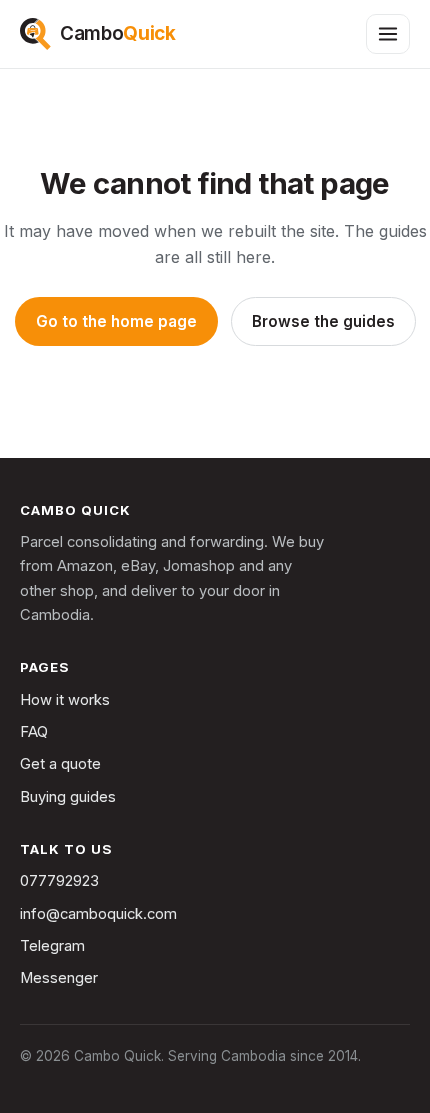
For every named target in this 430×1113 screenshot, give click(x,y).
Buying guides (68, 797)
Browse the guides (323, 321)
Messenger (59, 978)
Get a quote (60, 764)
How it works (65, 700)
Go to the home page (116, 321)
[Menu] (388, 34)
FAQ (34, 732)
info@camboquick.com (98, 914)
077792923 (59, 881)
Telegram (52, 946)
